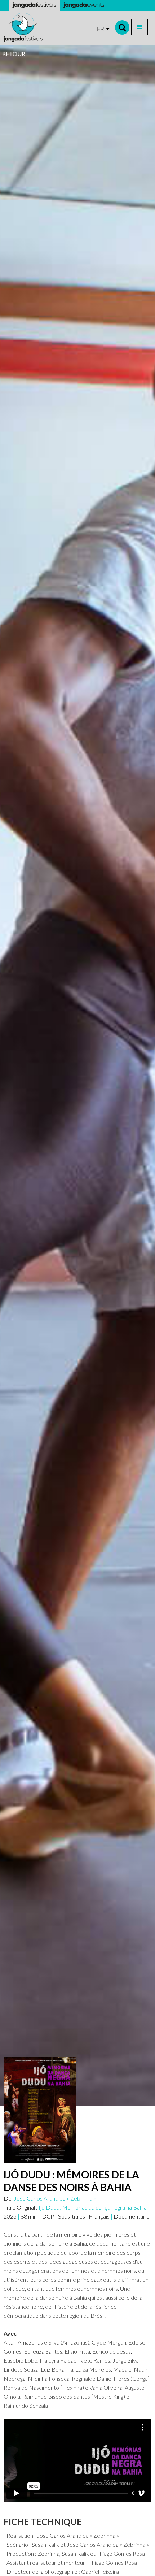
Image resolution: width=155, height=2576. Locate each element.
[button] (139, 27)
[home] (23, 27)
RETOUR (14, 54)
